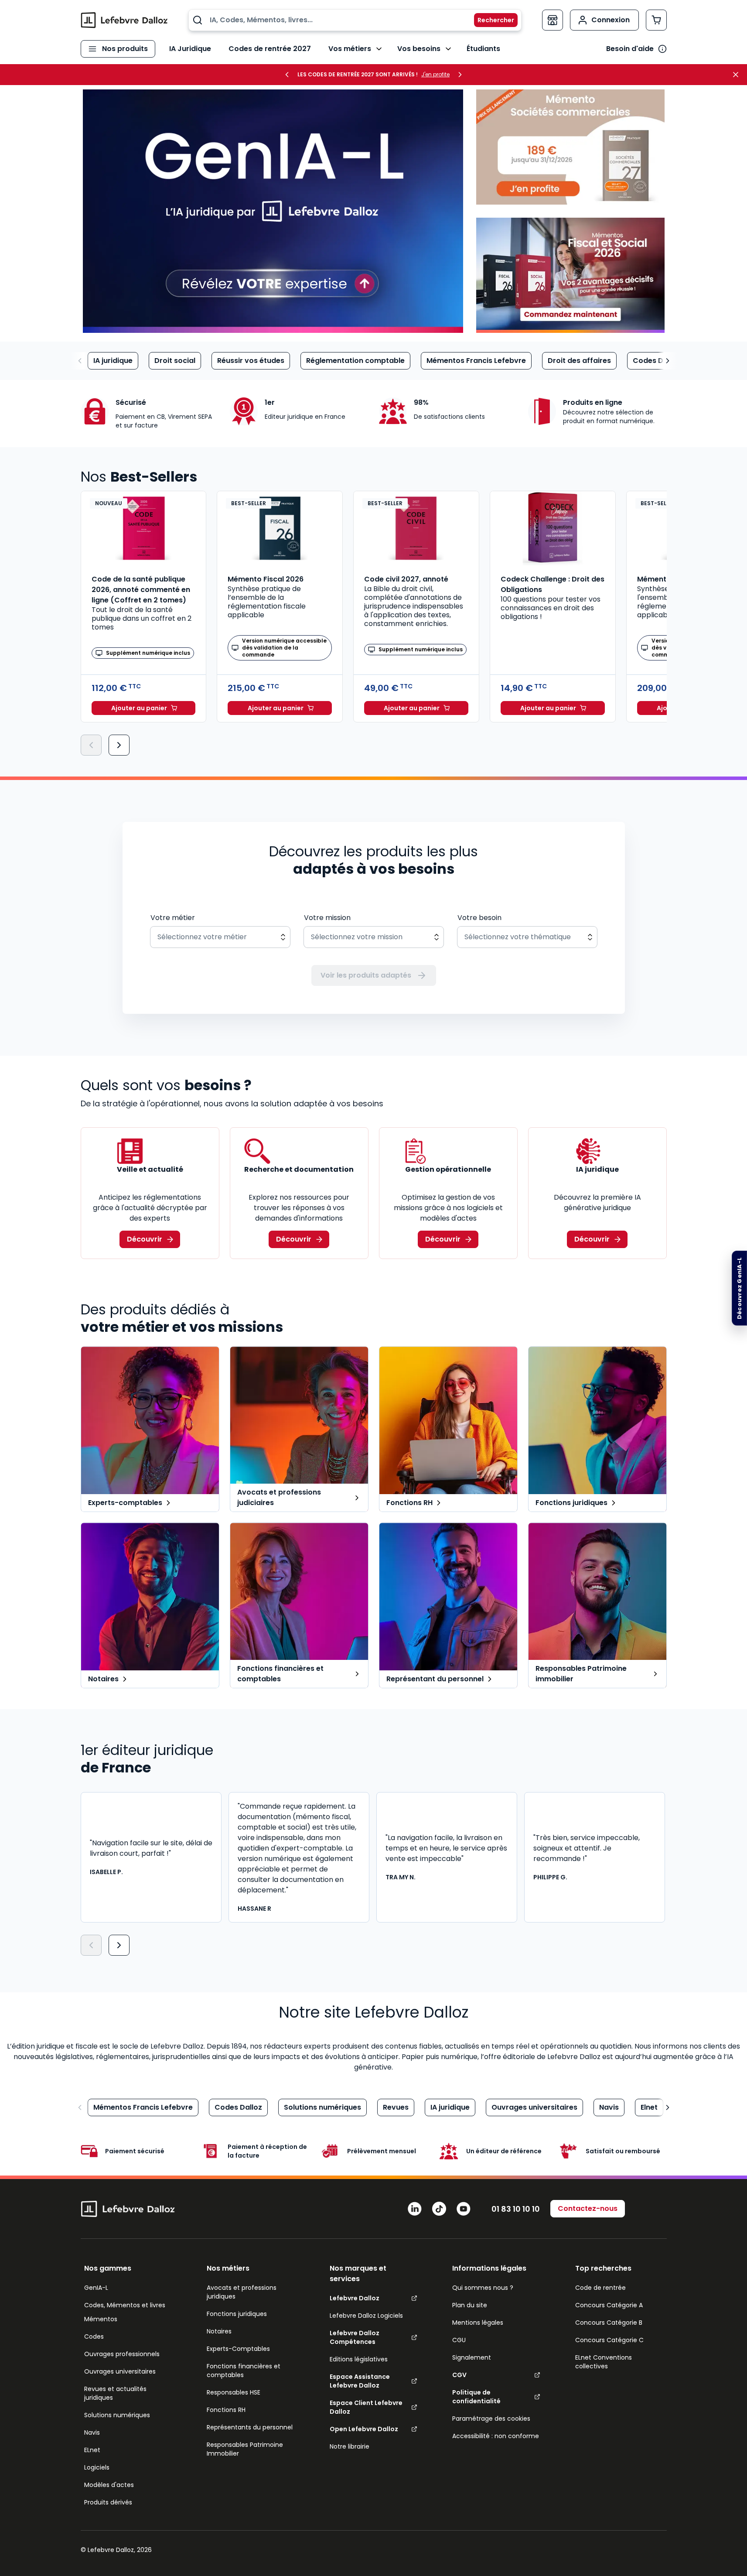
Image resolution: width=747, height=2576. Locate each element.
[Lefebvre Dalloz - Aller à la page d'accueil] (124, 20)
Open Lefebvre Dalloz (364, 2429)
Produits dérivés (108, 2502)
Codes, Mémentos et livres (125, 2305)
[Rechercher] (491, 20)
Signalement (472, 2357)
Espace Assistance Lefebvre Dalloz (360, 2381)
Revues (396, 2107)
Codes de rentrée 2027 (270, 49)
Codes (94, 2337)
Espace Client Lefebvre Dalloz (366, 2407)
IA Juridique (190, 49)
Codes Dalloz (657, 361)
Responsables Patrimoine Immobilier (245, 2449)
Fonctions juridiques (237, 2314)
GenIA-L (96, 2288)
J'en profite (435, 75)
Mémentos (101, 2319)
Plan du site (470, 2305)
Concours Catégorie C (609, 2340)
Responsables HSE (234, 2392)
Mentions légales (478, 2323)
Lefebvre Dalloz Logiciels (366, 2316)
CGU (459, 2340)
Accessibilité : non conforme (496, 2436)
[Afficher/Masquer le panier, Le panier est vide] (656, 20)
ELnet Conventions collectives (604, 2362)
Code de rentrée (600, 2288)
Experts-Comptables (238, 2349)
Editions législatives (359, 2359)
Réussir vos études (251, 361)
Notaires (219, 2331)
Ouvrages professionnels (122, 2354)
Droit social (175, 361)
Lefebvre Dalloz (355, 2298)
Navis (609, 2107)
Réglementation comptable (355, 361)
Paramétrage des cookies (491, 2419)
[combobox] (355, 20)
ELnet (92, 2450)
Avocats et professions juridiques (242, 2292)
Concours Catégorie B (609, 2323)
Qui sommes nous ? (483, 2288)
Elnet (649, 2107)
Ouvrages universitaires (534, 2107)
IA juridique (113, 361)
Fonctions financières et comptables (244, 2371)
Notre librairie (350, 2446)
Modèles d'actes (109, 2485)
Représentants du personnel (250, 2427)
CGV (459, 2375)
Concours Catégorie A (609, 2305)
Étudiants (483, 49)
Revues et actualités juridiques (115, 2393)
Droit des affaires (579, 361)
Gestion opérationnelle (448, 1169)
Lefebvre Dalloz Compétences (355, 2337)
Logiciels (97, 2467)
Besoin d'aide (630, 49)
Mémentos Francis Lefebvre (476, 361)
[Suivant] (119, 745)
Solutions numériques (322, 2107)
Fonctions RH (226, 2410)
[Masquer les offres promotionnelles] (738, 75)
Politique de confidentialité (476, 2397)
